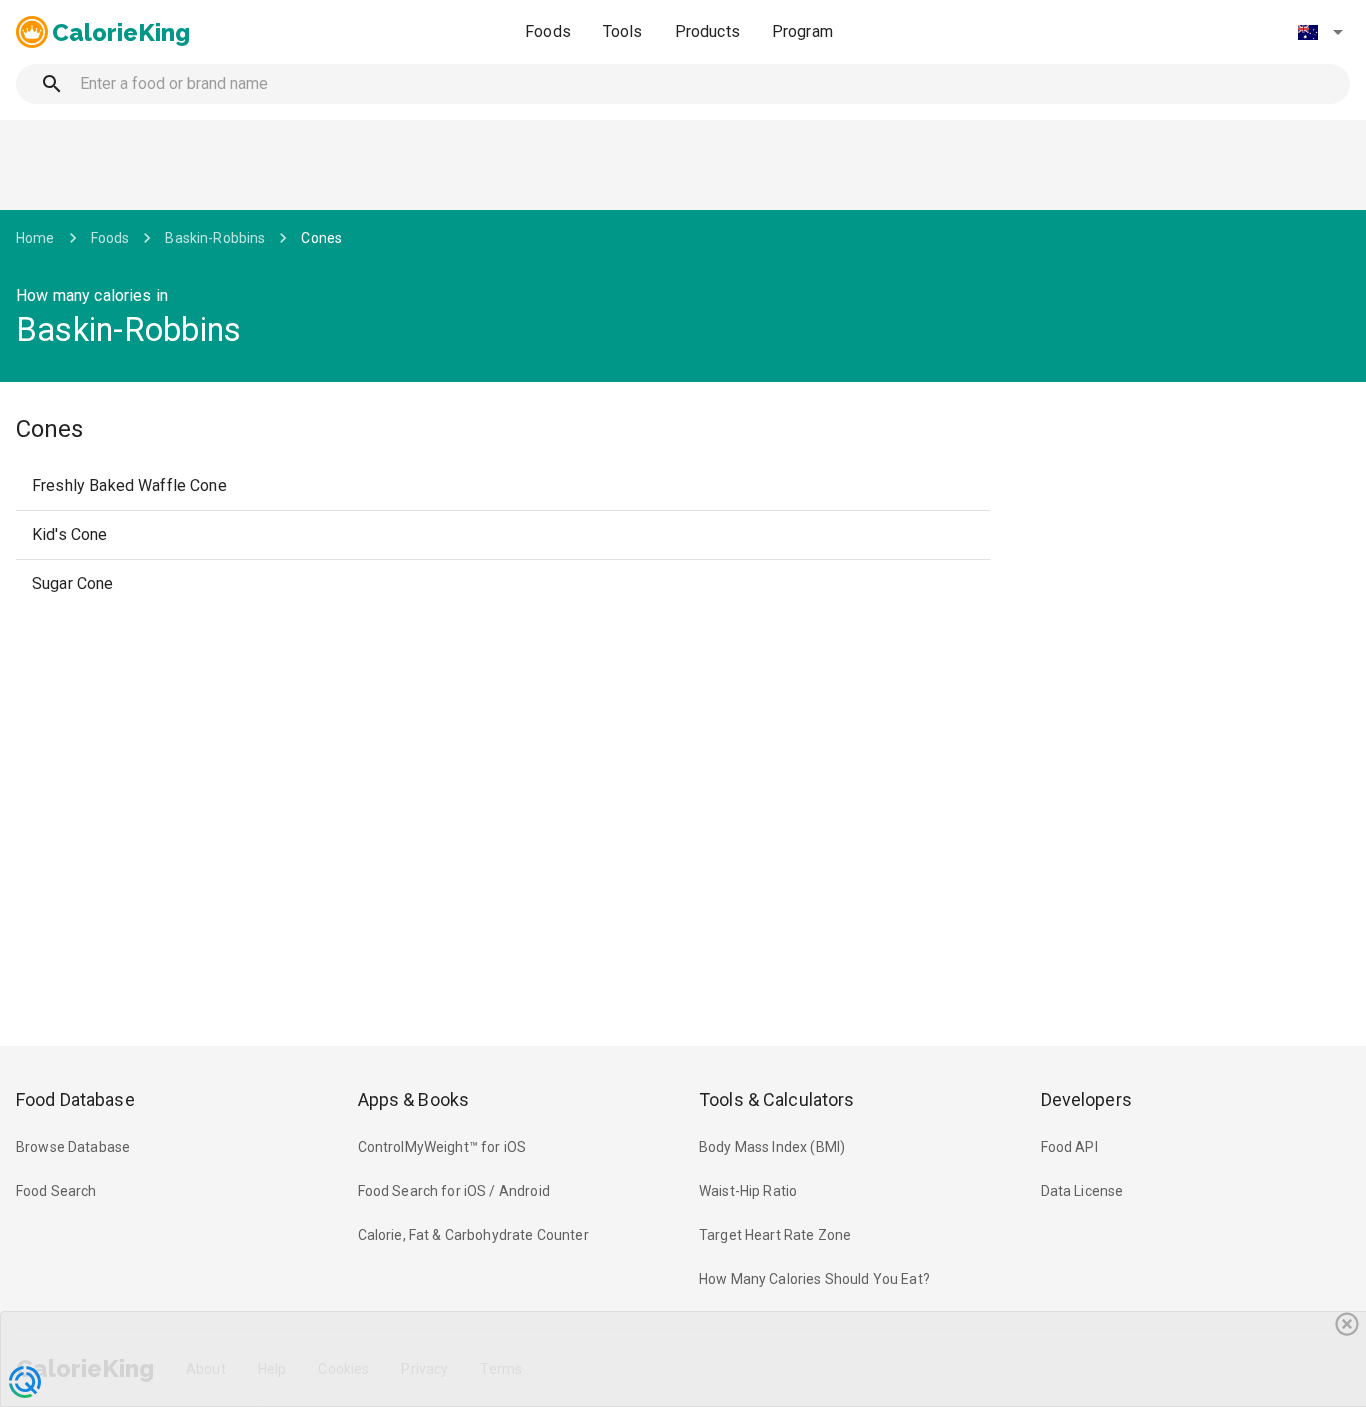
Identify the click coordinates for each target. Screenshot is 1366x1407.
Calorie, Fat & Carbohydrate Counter (473, 1235)
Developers (1086, 1099)
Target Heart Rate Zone (775, 1235)
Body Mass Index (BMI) (772, 1147)
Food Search (56, 1191)
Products (707, 31)
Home (35, 238)
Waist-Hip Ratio (748, 1191)
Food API (1069, 1147)
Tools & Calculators (777, 1099)
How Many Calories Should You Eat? (814, 1279)
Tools (623, 31)
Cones (321, 238)
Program (802, 31)
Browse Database (73, 1147)
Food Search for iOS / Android (454, 1191)
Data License (1082, 1191)
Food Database (75, 1099)
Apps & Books (414, 1099)
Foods (548, 31)
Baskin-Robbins (215, 238)
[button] (1320, 32)
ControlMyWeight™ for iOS (442, 1147)
